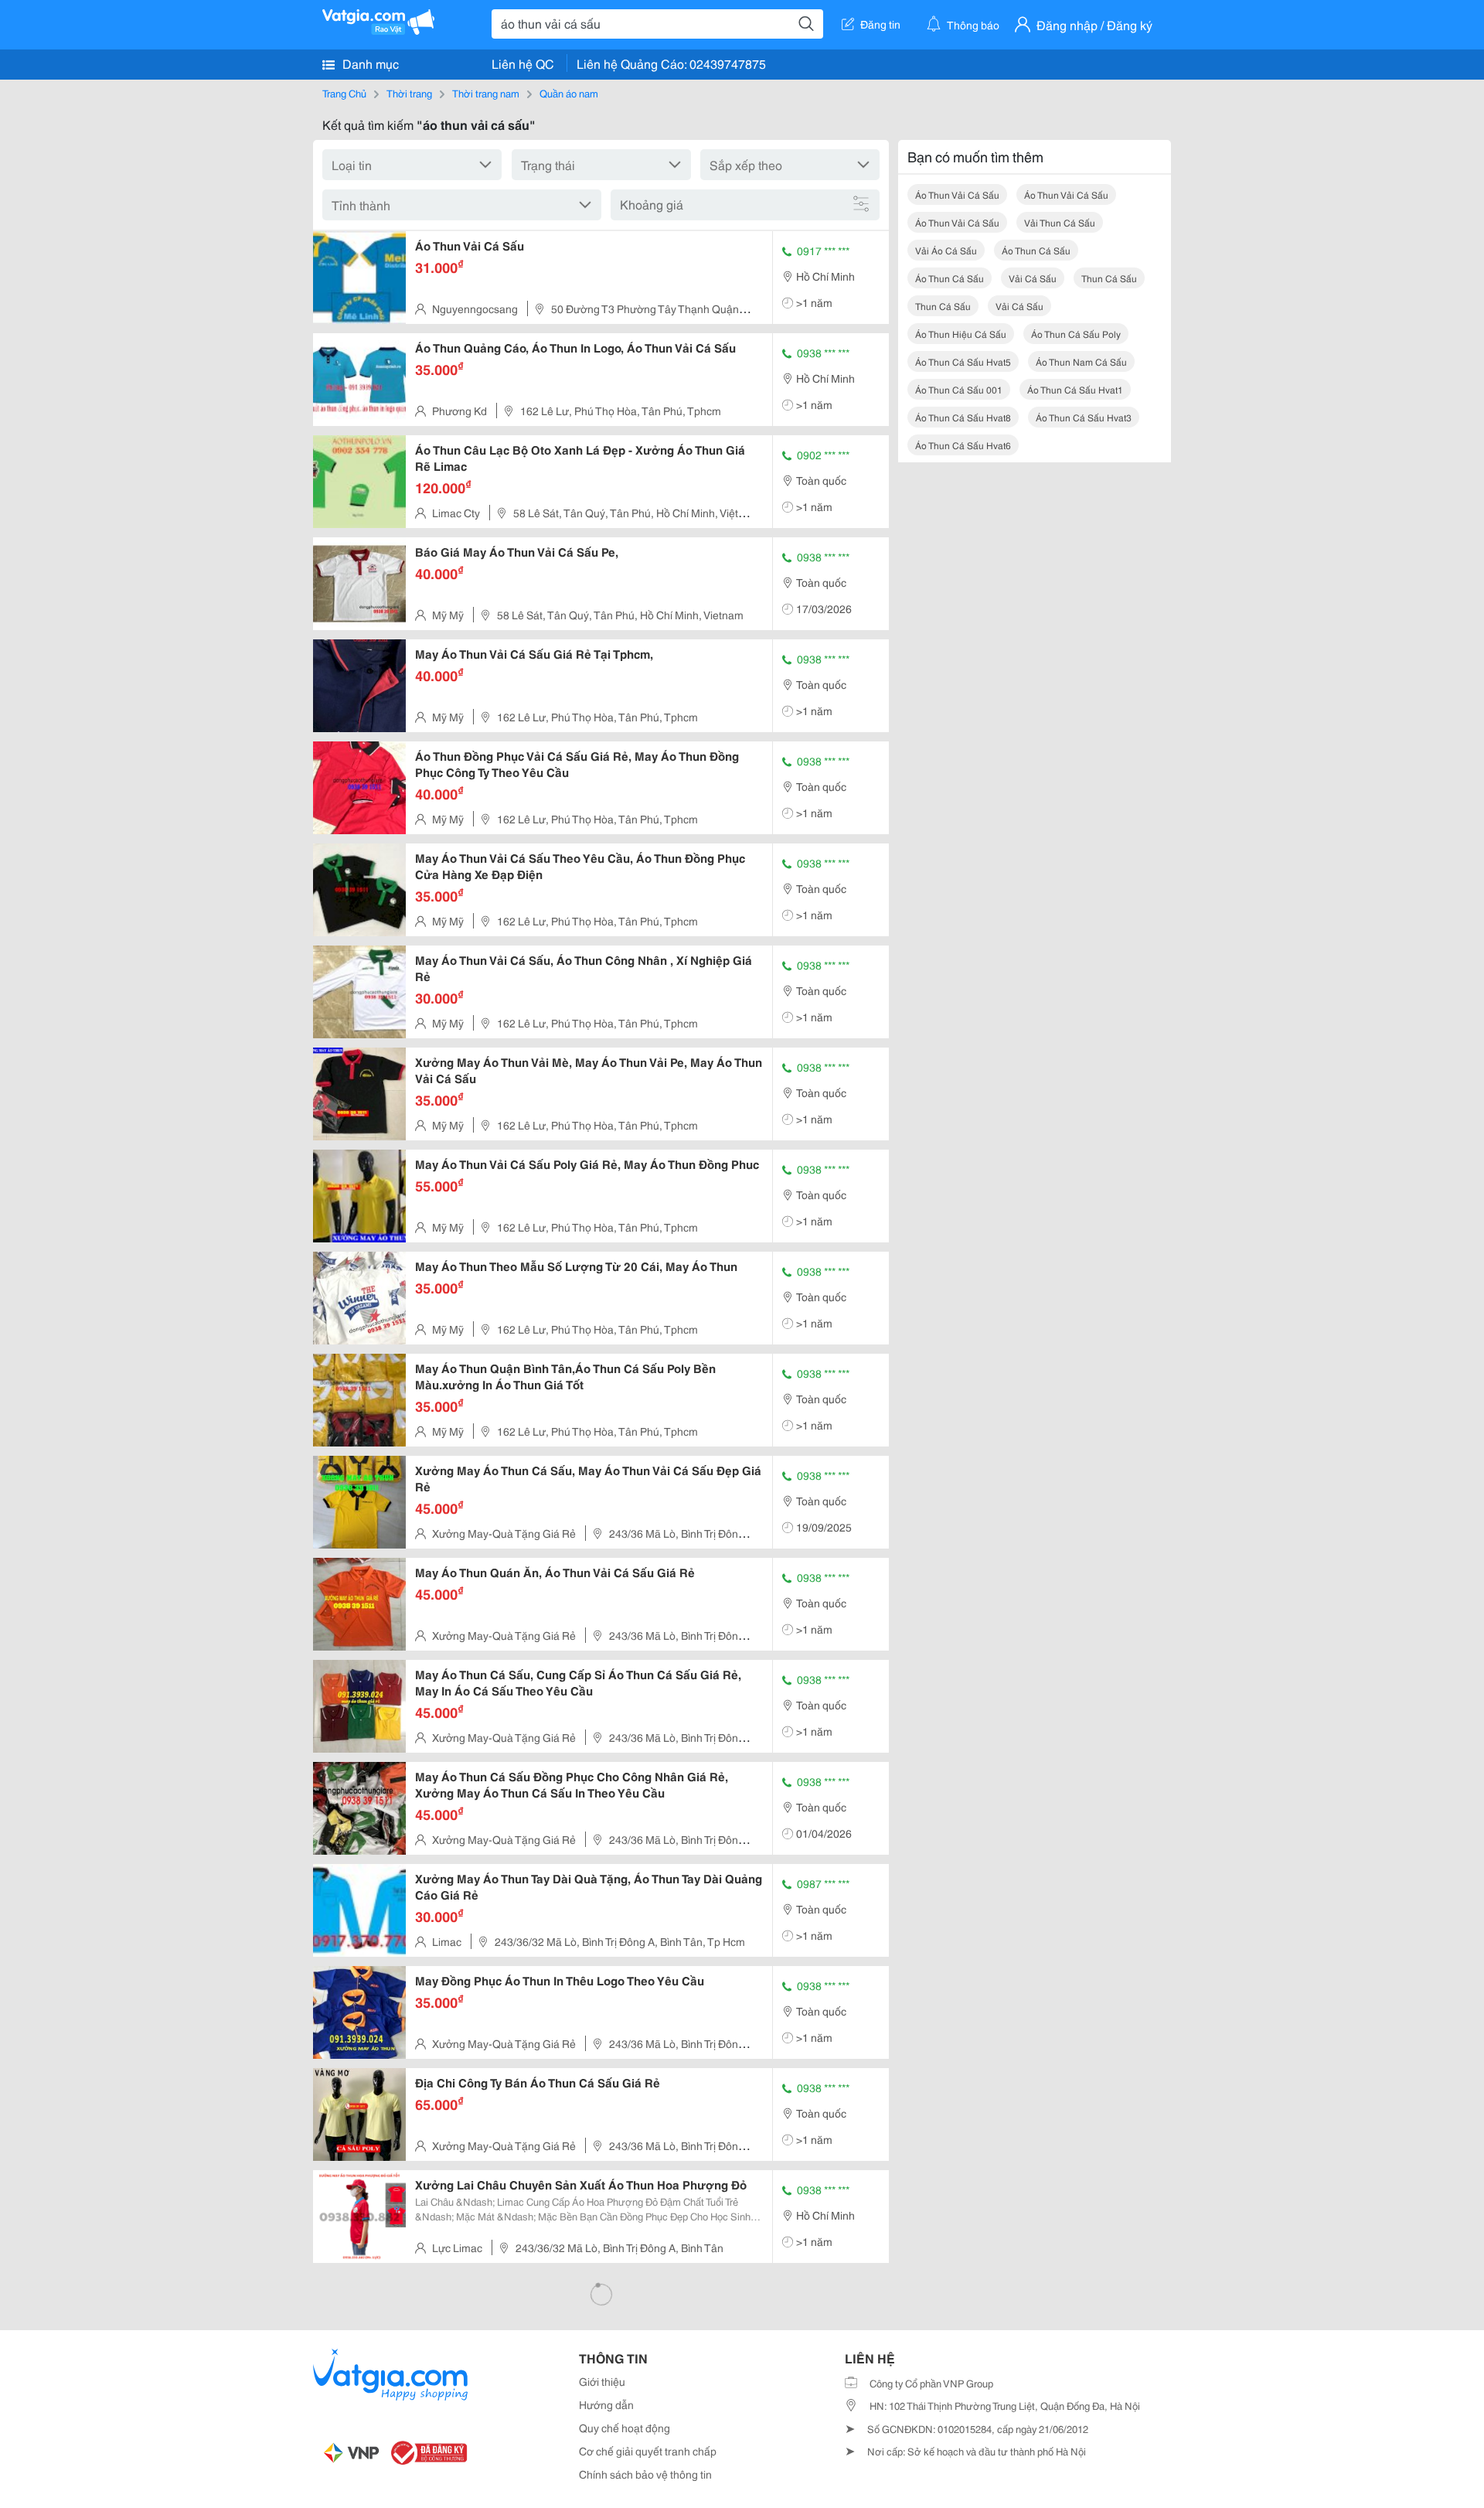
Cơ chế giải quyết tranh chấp (648, 2451)
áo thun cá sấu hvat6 (963, 445)
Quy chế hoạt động (625, 2428)
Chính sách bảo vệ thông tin (645, 2474)
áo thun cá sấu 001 (959, 389)
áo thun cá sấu (1036, 250)
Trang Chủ (344, 93)
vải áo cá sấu (946, 250)
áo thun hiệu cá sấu (961, 334)
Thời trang (409, 93)
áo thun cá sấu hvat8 (963, 417)
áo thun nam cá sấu (1081, 361)
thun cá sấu (1109, 278)
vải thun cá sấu (1060, 222)
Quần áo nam (569, 93)
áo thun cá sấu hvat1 (1075, 389)
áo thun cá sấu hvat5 (963, 361)
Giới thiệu (602, 2381)
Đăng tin (880, 24)
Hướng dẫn (606, 2404)
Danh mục (369, 63)
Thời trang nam (486, 93)
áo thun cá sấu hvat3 (1084, 417)
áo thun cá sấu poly (1076, 334)
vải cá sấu (1033, 278)
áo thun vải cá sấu (957, 194)
